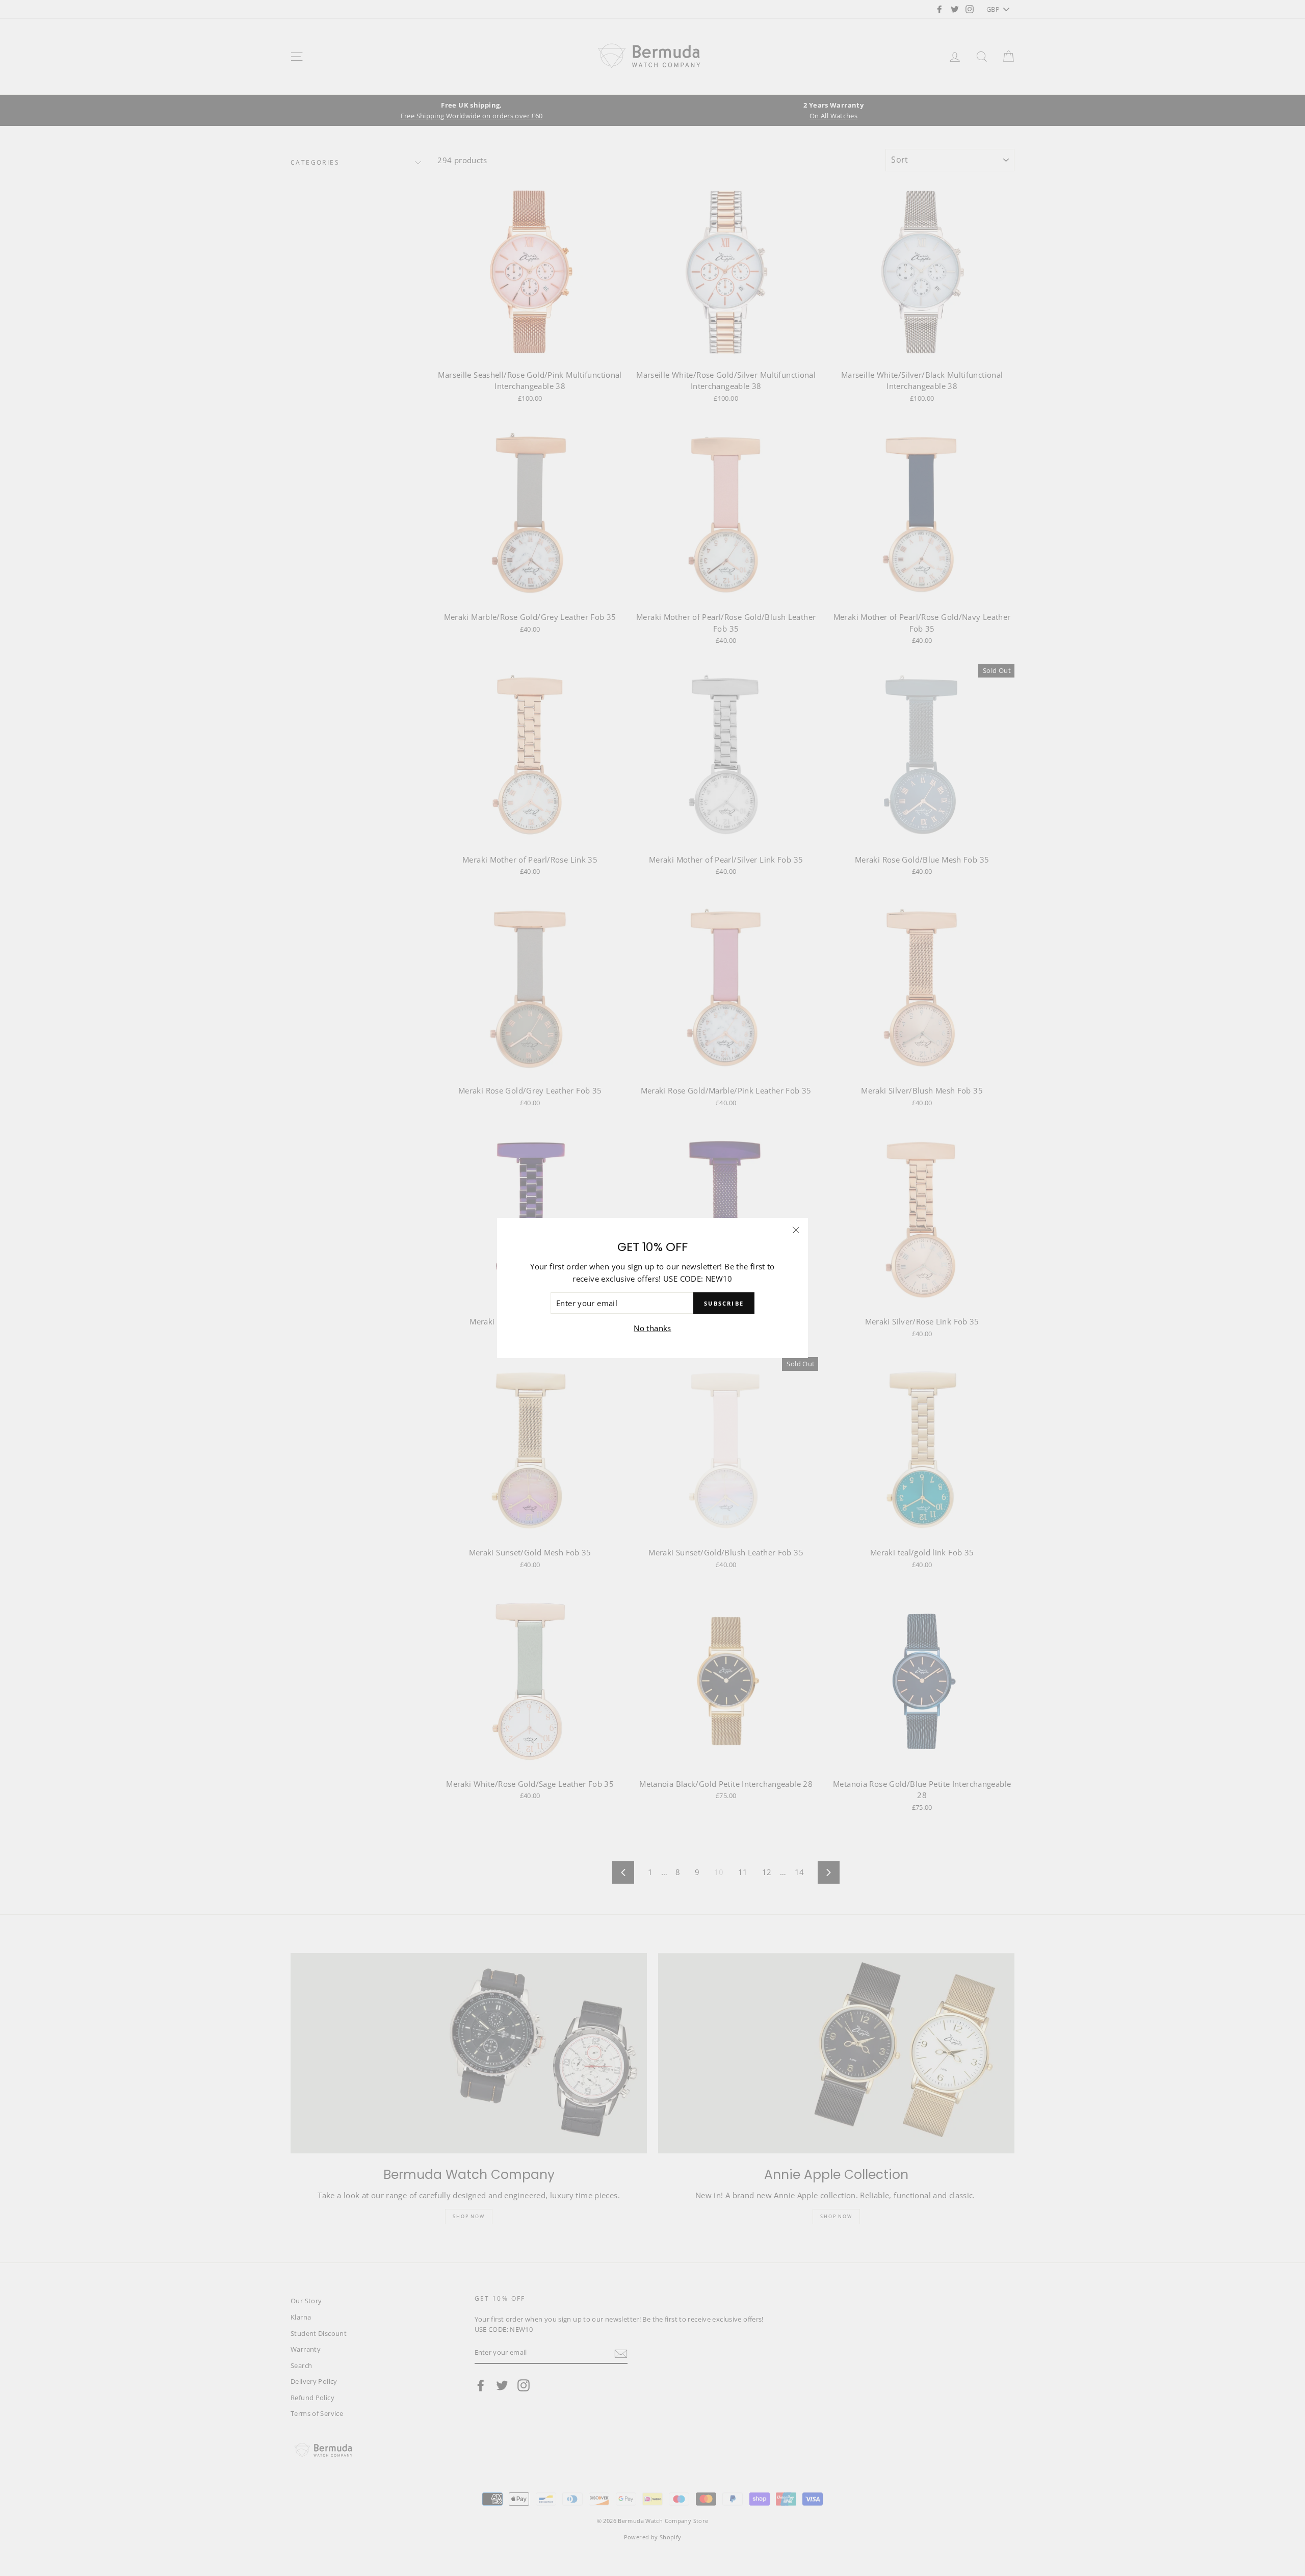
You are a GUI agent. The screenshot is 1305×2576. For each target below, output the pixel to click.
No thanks (652, 1329)
